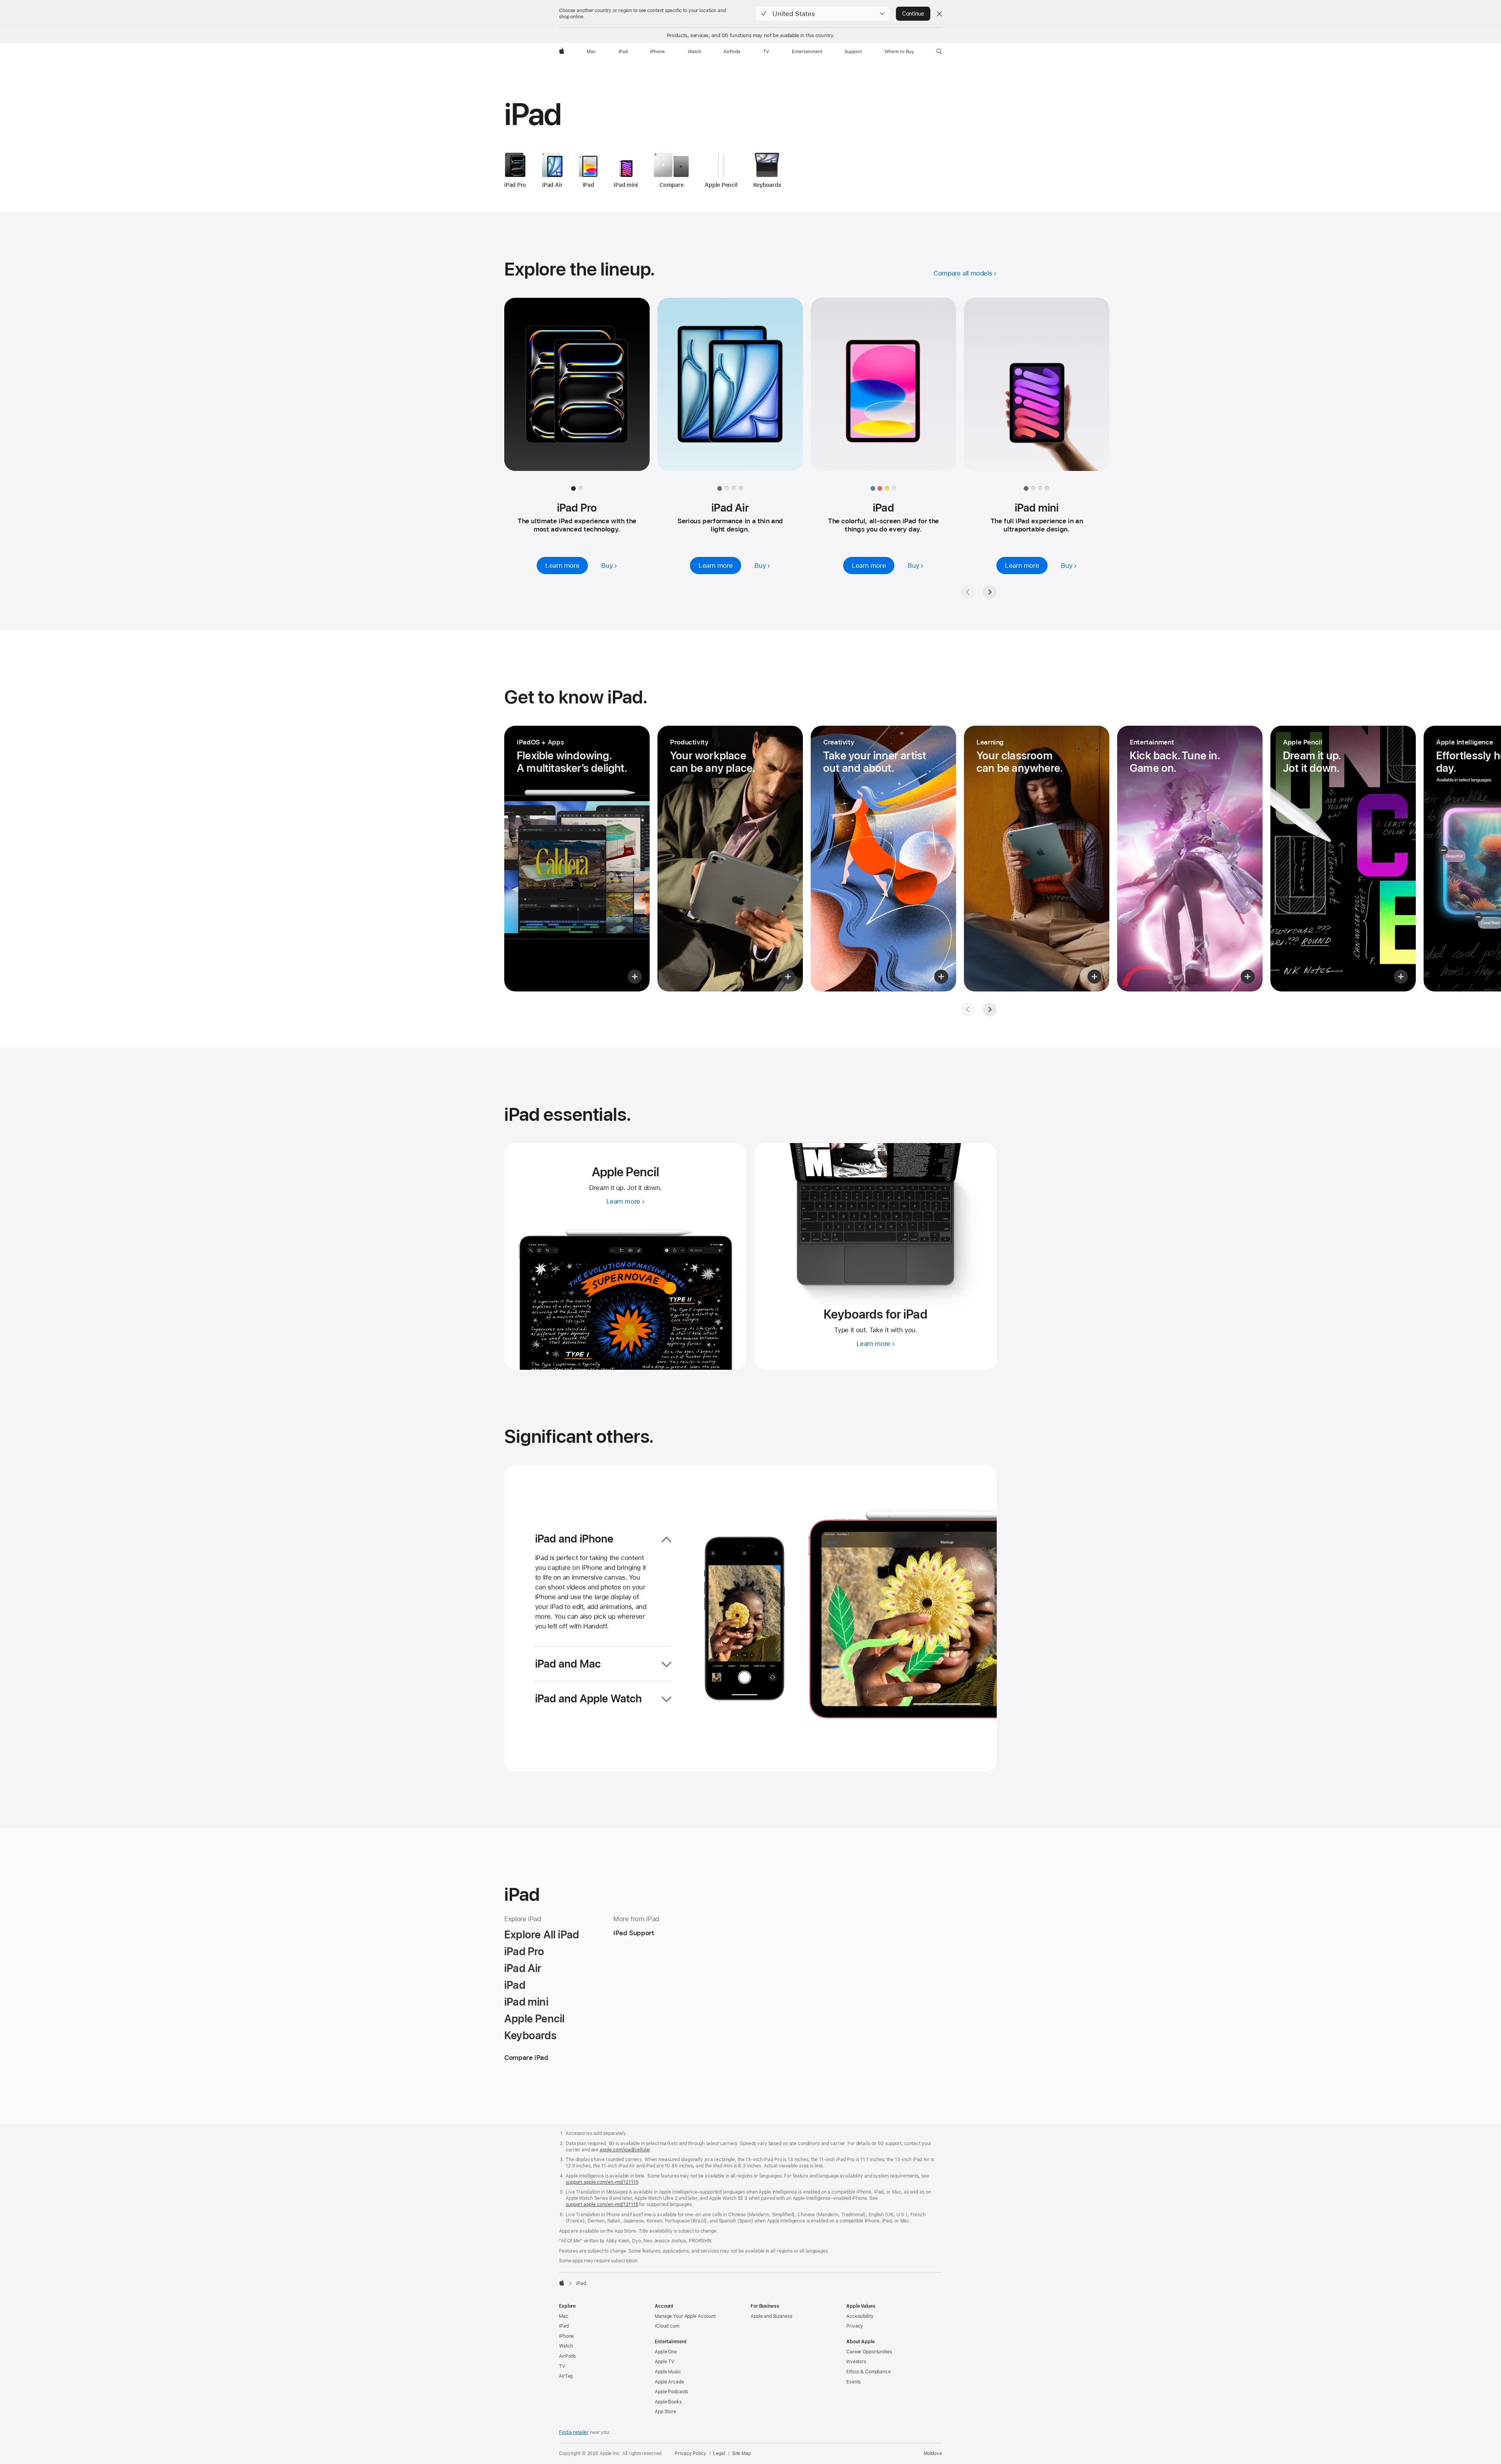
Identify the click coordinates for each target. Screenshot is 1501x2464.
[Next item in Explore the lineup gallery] (990, 592)
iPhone (566, 2336)
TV (562, 2366)
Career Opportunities (869, 2352)
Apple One (666, 2352)
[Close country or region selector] (939, 14)
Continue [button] (913, 14)
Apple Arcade (669, 2382)
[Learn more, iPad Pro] (577, 392)
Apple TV (665, 2362)
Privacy (855, 2326)
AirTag (566, 2376)
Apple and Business (771, 2316)
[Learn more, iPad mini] (1037, 392)
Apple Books (668, 2402)
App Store (665, 2412)
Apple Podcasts (671, 2392)
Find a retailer (574, 2432)
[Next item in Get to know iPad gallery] (990, 1009)
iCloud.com (667, 2326)
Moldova (933, 2453)
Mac (564, 2316)
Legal (719, 2453)
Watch (566, 2346)
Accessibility (860, 2316)
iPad (564, 2326)
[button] (823, 14)
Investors (856, 2362)
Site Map (742, 2453)
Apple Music (668, 2372)
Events (853, 2382)
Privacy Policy (690, 2453)
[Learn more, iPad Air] (730, 392)
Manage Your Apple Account (685, 2316)
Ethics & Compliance (869, 2372)
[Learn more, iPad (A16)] (883, 392)
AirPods (567, 2356)
